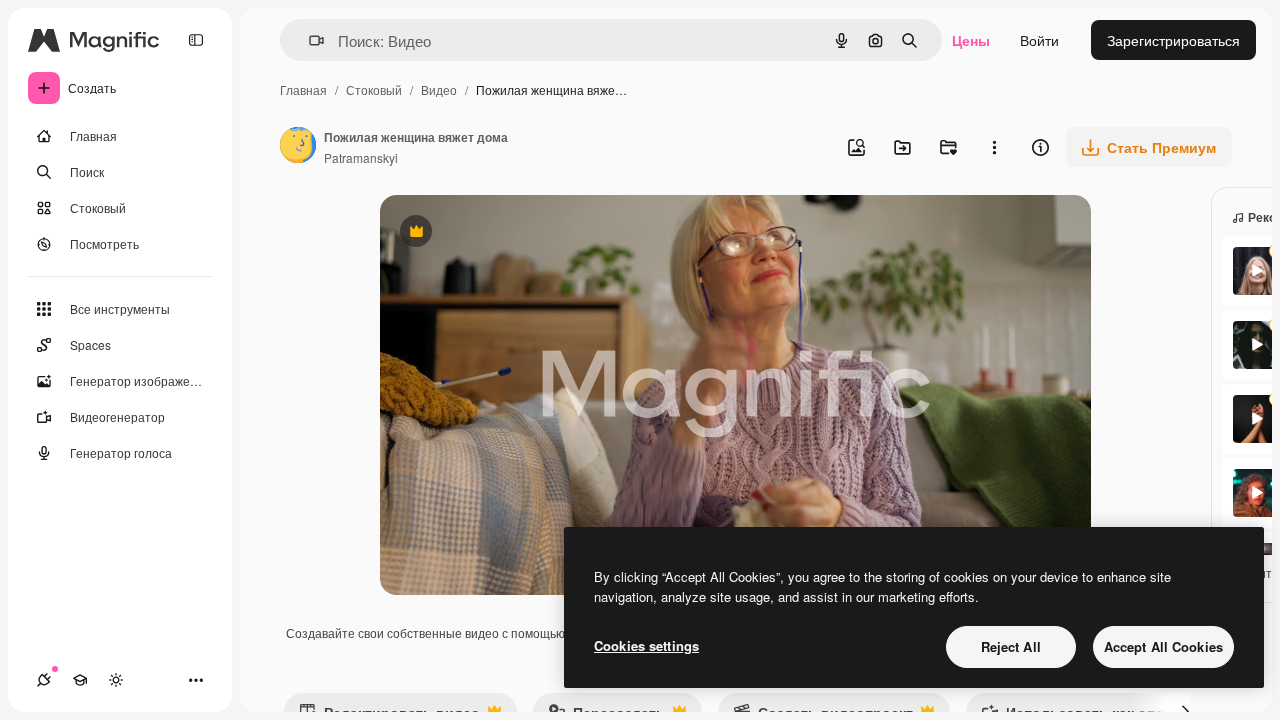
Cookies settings (646, 645)
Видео (439, 89)
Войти (1039, 40)
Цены (971, 40)
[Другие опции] (994, 147)
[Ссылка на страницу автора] (298, 147)
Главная (303, 89)
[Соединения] (44, 680)
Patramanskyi (361, 157)
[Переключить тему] (116, 680)
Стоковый (374, 89)
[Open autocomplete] (308, 40)
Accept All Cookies (1163, 646)
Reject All (1011, 646)
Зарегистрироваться (1173, 40)
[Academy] (80, 680)
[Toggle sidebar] (196, 40)
